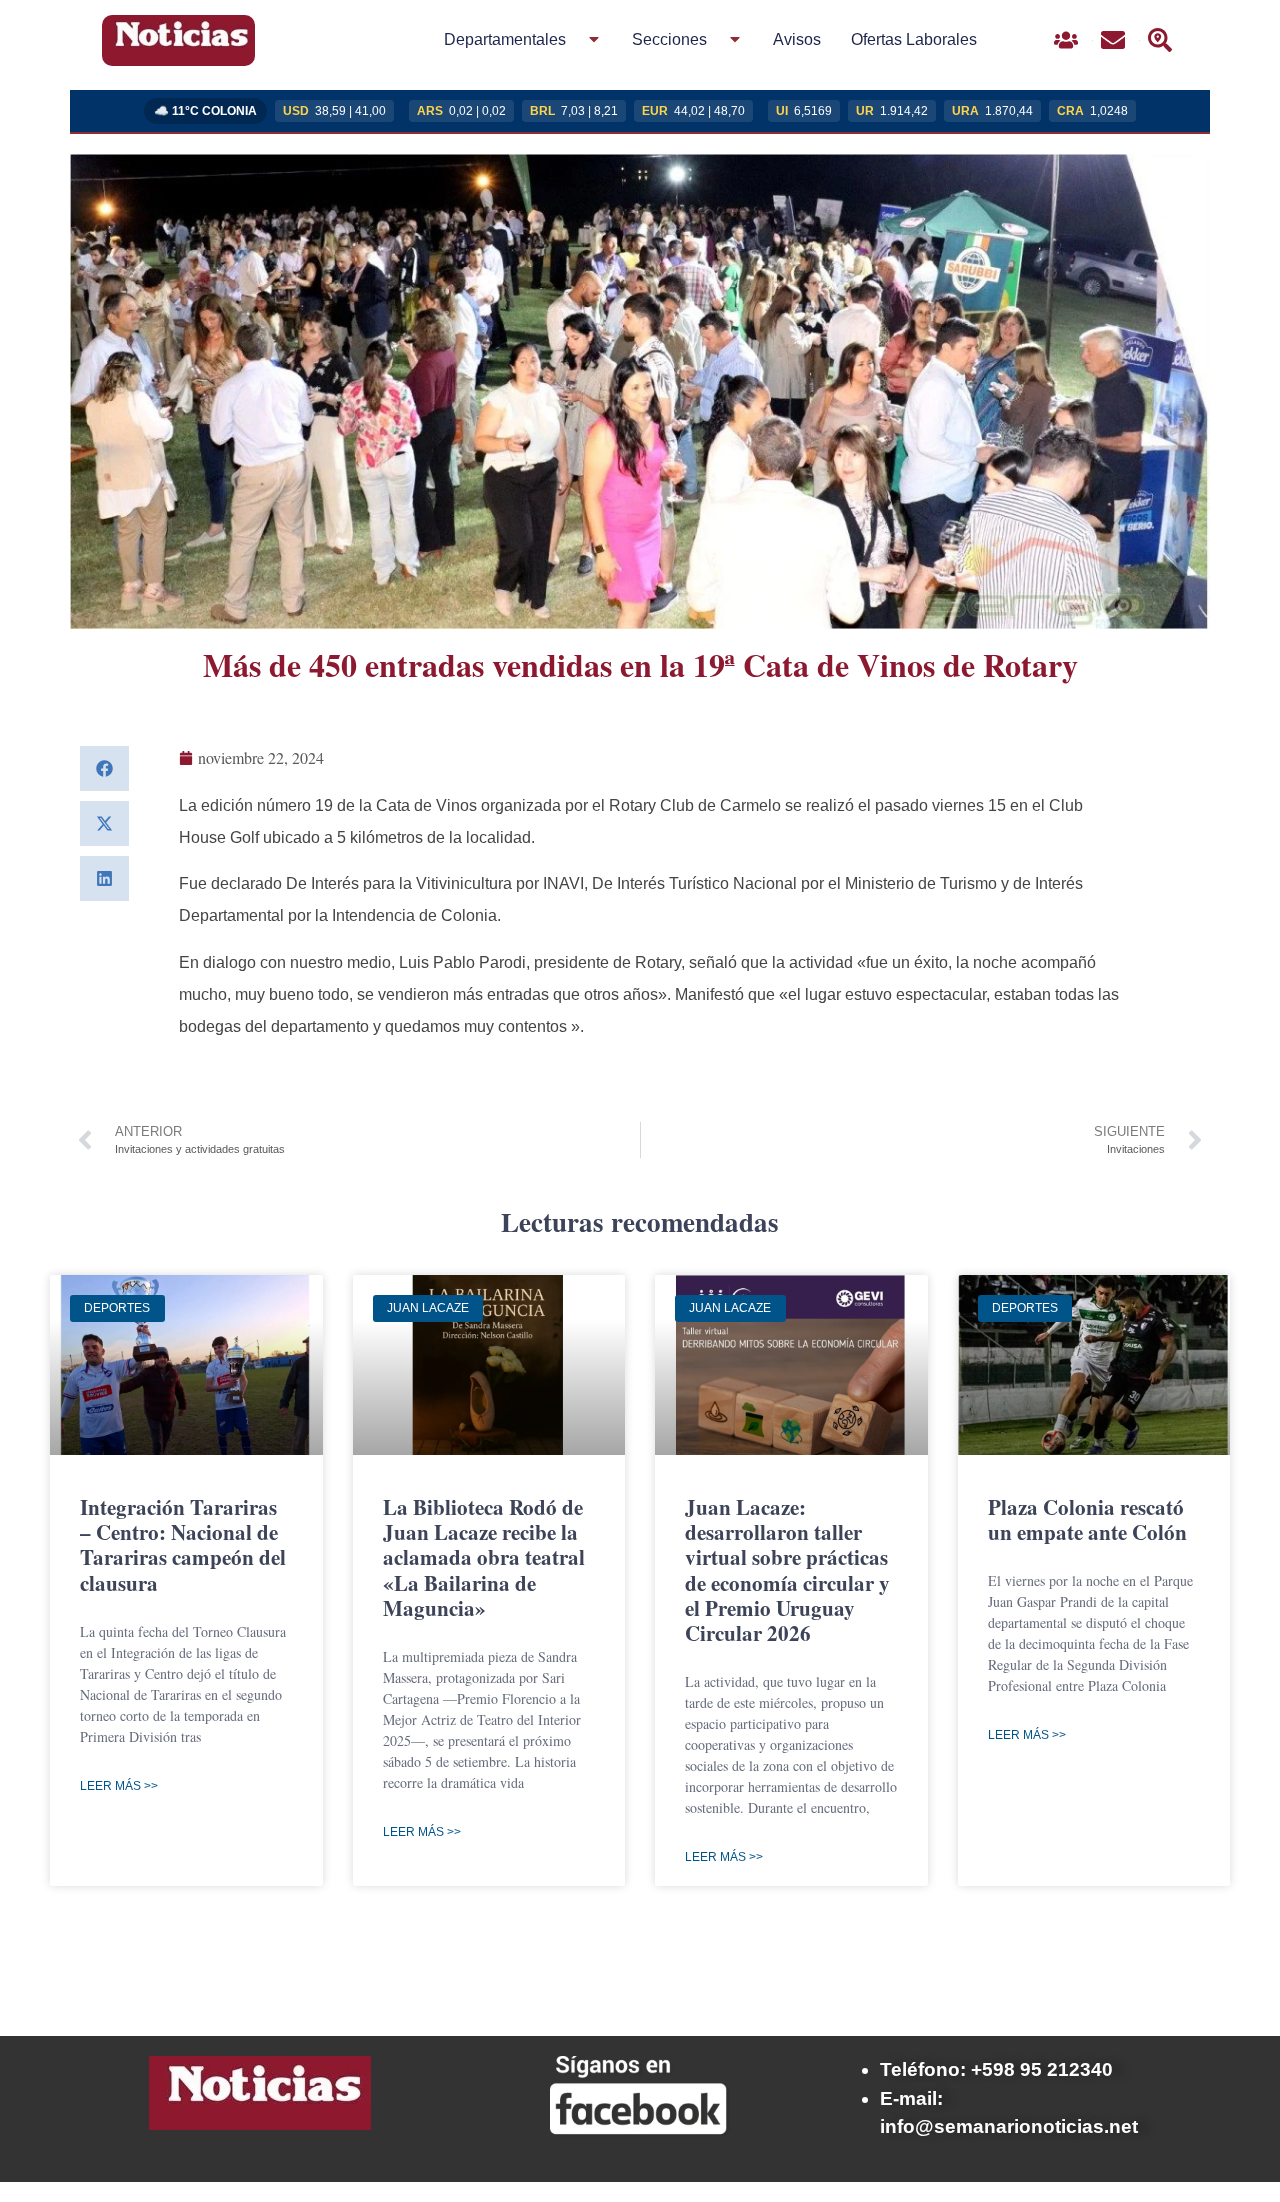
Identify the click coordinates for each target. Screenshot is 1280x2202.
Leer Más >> (119, 1786)
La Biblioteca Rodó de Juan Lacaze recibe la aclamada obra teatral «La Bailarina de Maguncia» (484, 1557)
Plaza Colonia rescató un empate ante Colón (1087, 1519)
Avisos (797, 39)
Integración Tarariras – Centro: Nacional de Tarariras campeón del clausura (183, 1545)
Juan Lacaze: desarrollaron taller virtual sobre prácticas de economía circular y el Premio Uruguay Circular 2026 (787, 1570)
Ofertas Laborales (914, 39)
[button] (104, 768)
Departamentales (505, 39)
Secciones (669, 39)
